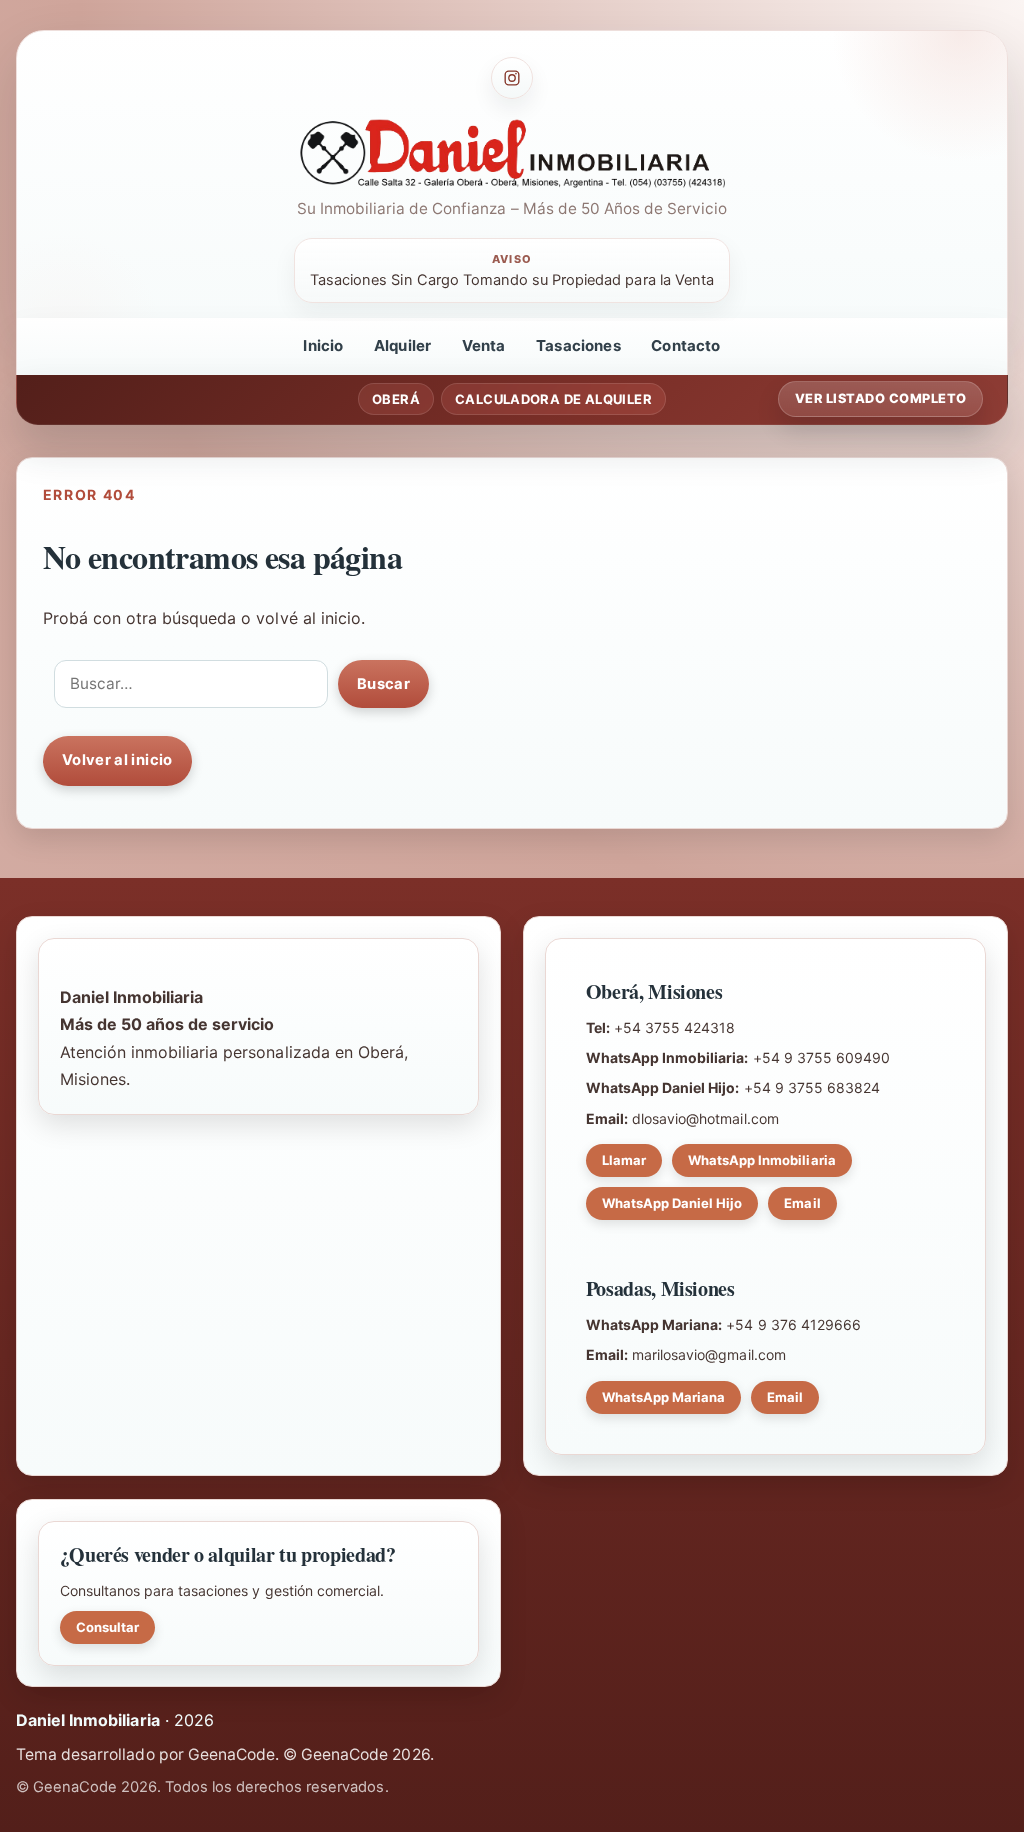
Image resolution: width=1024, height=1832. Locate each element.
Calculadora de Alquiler (553, 399)
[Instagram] (512, 78)
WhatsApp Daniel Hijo (672, 1203)
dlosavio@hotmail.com (705, 1118)
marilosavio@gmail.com (709, 1354)
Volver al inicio (117, 760)
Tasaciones (578, 345)
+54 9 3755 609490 (822, 1057)
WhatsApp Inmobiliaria (762, 1160)
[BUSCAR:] (191, 684)
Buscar (383, 684)
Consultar (107, 1627)
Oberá (396, 399)
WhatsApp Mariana (664, 1397)
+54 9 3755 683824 (812, 1087)
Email (802, 1203)
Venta (484, 345)
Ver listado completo (881, 398)
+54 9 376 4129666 (793, 1324)
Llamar (624, 1160)
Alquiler (402, 345)
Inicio (323, 345)
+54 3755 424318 (674, 1027)
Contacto (685, 345)
